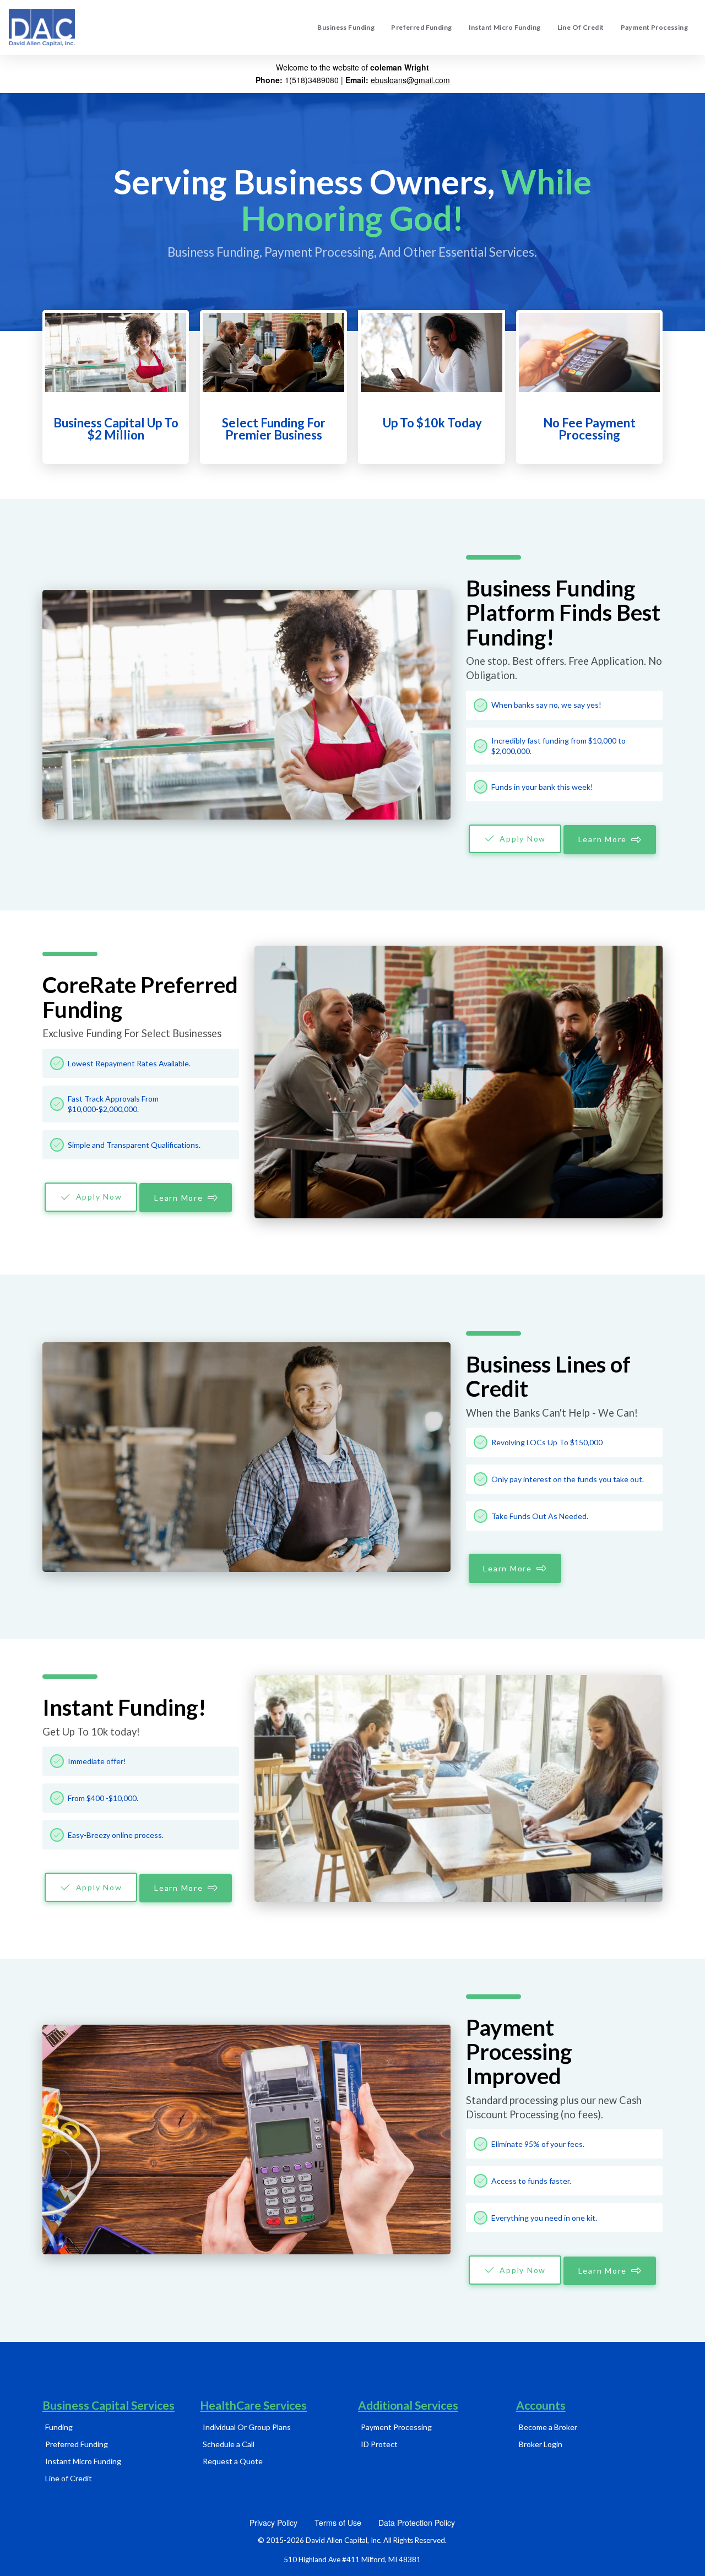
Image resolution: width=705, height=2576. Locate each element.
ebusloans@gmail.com (410, 80)
